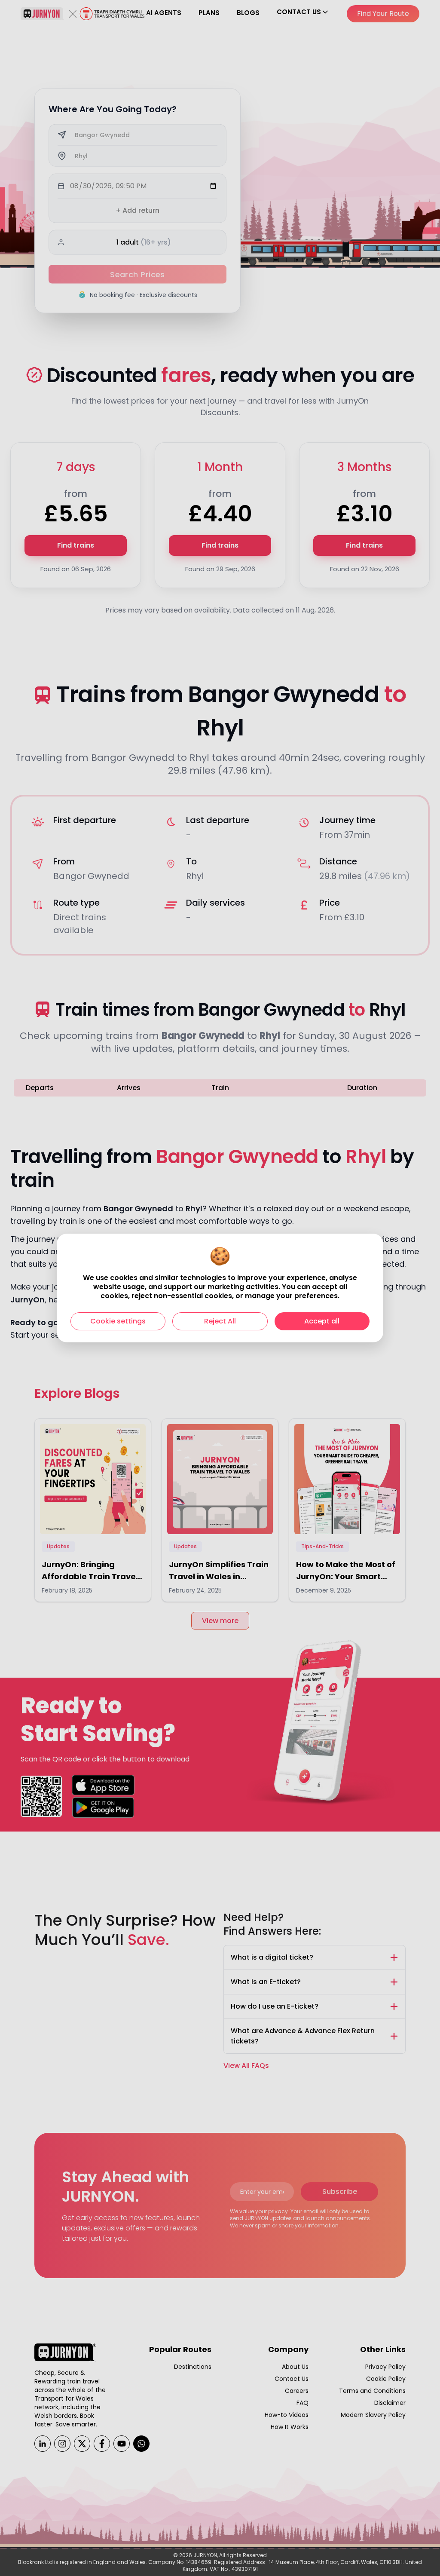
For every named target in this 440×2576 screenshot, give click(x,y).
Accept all (322, 1321)
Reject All (220, 1321)
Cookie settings (118, 1321)
